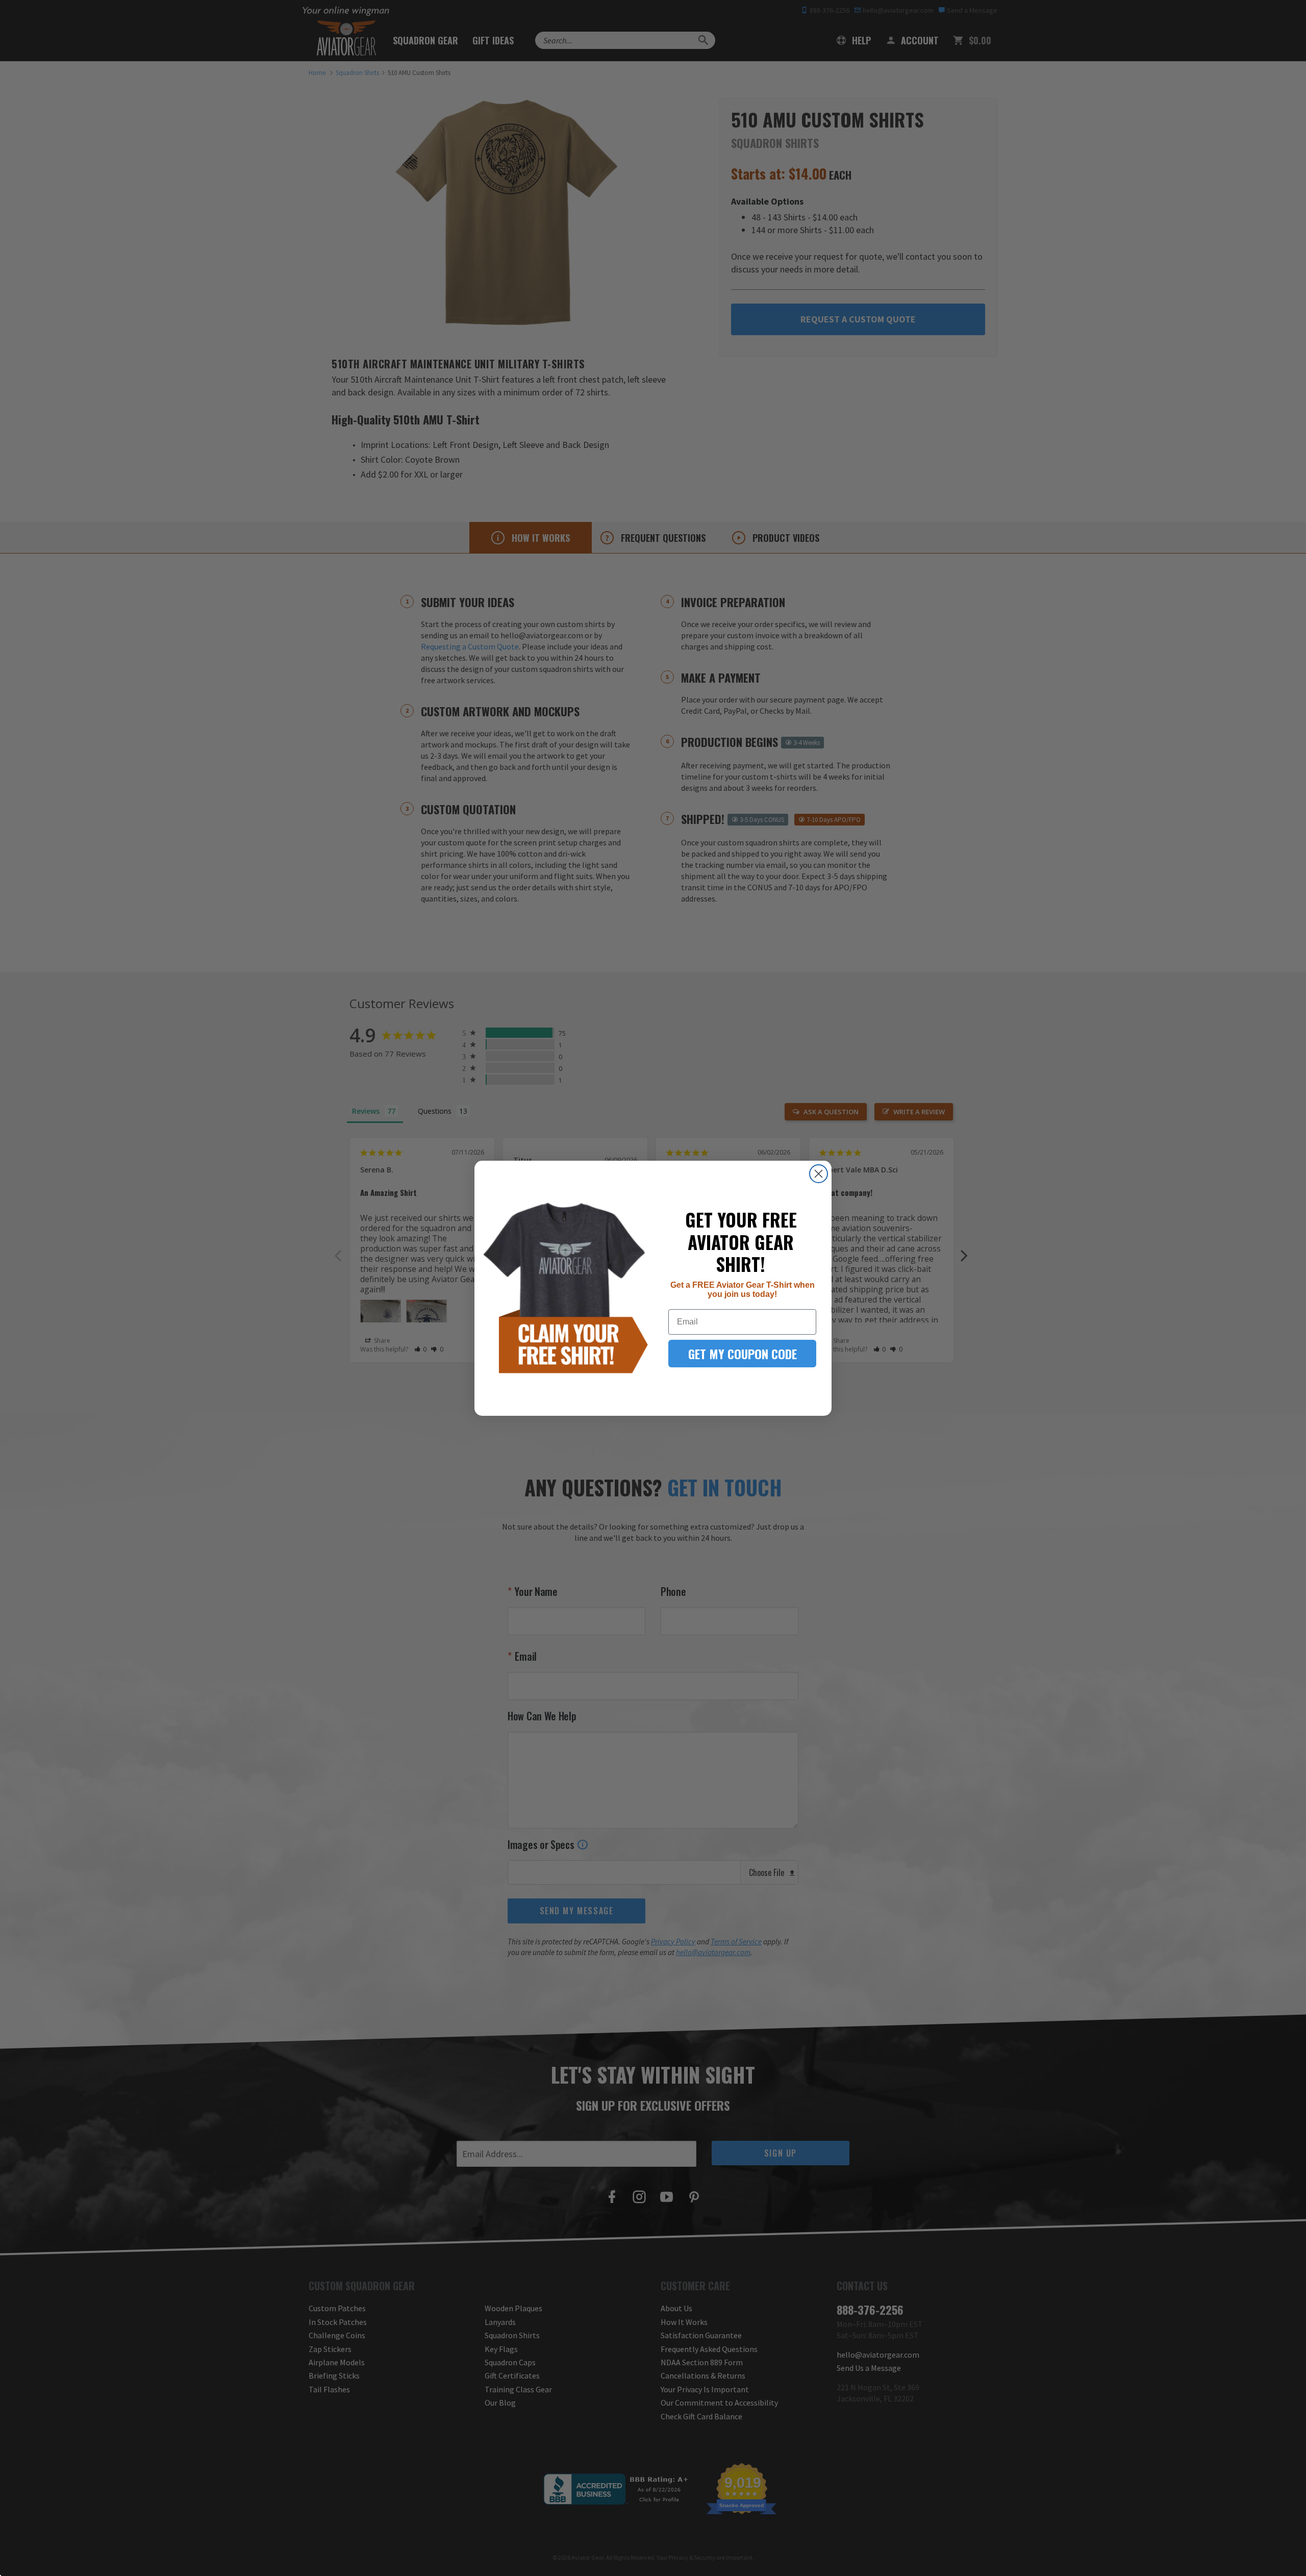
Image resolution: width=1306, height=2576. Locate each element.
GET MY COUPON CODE (743, 1354)
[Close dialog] (819, 1174)
